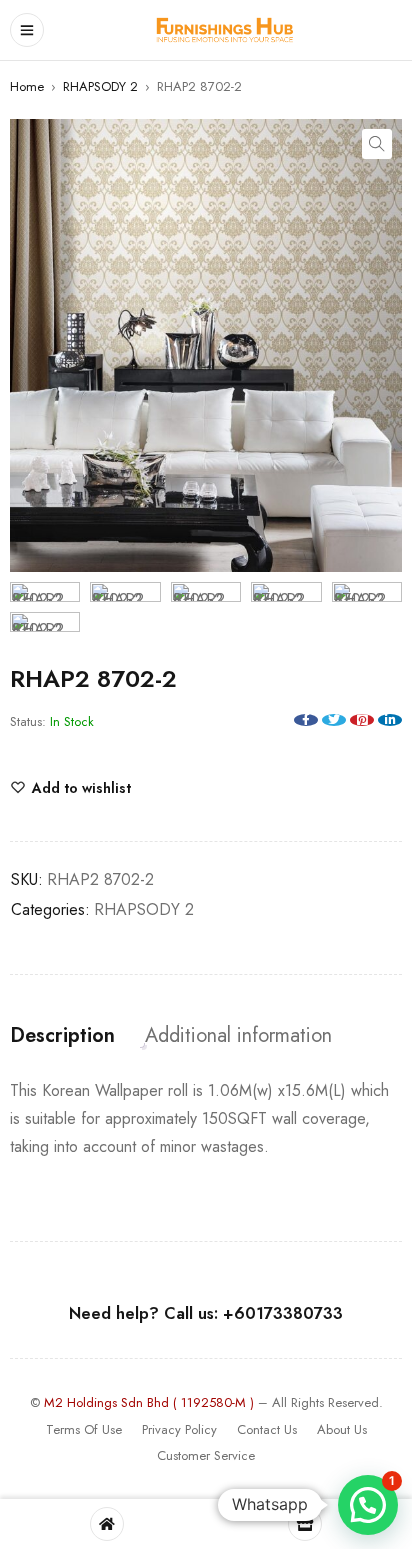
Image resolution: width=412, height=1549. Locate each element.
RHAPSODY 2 (100, 86)
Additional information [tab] (238, 1036)
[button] (377, 144)
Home (27, 86)
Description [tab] (62, 1036)
